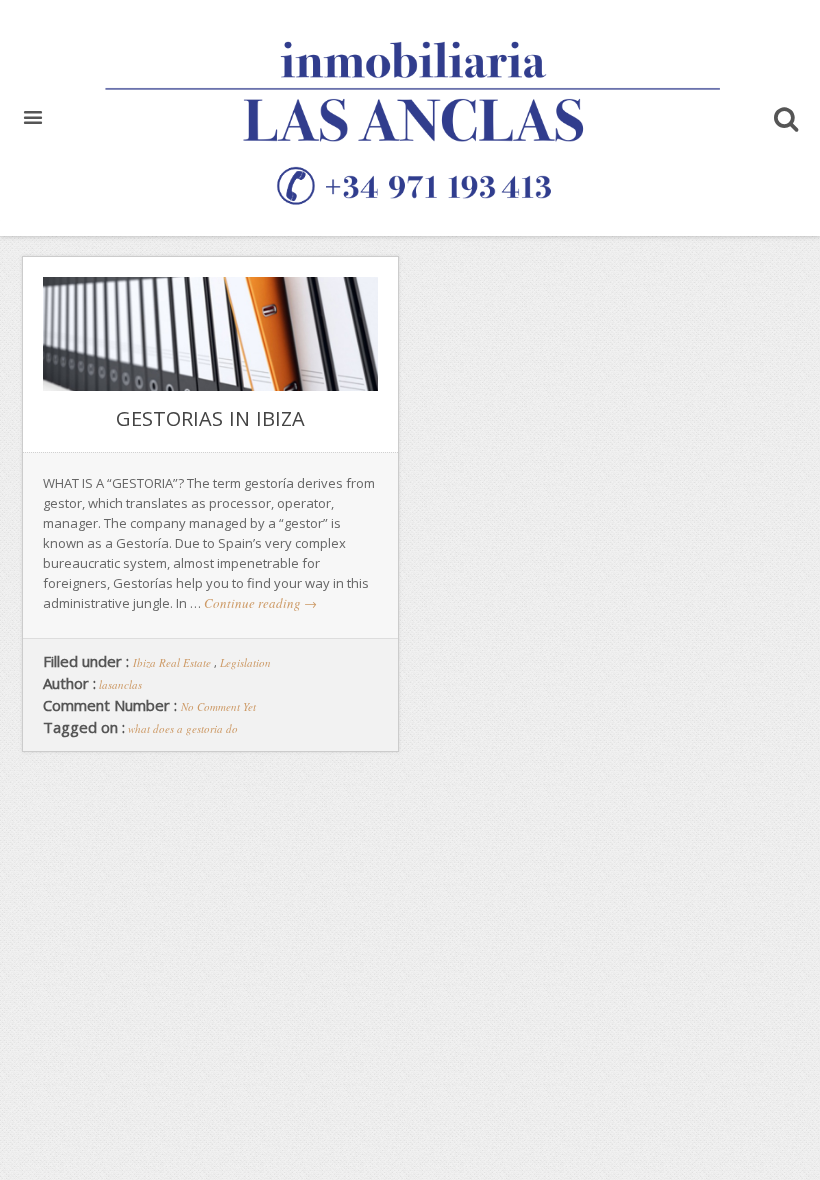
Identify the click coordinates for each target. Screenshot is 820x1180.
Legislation (245, 662)
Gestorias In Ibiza (210, 418)
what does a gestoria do (183, 728)
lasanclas (120, 684)
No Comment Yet (218, 706)
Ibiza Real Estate (172, 662)
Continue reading (260, 603)
